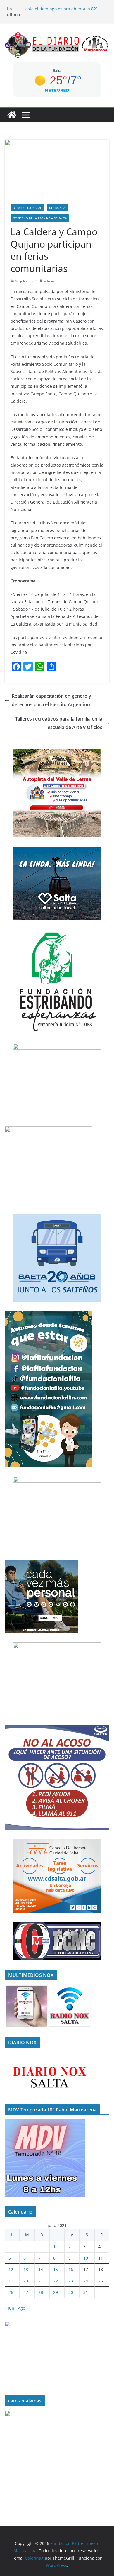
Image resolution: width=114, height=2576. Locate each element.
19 (11, 2281)
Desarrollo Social (27, 208)
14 (41, 2269)
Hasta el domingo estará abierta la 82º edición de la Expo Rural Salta (60, 12)
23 (71, 2281)
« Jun (9, 2308)
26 (11, 2292)
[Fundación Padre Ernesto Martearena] (12, 115)
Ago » (23, 2308)
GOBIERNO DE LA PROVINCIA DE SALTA (40, 218)
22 (56, 2281)
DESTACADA (57, 208)
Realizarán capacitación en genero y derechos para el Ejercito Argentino (51, 700)
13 (26, 2269)
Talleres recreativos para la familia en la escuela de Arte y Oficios (59, 723)
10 (86, 2258)
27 (26, 2292)
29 (56, 2292)
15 (56, 2269)
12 (11, 2269)
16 (71, 2269)
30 (71, 2292)
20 (26, 2281)
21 (41, 2281)
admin (49, 281)
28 (41, 2292)
